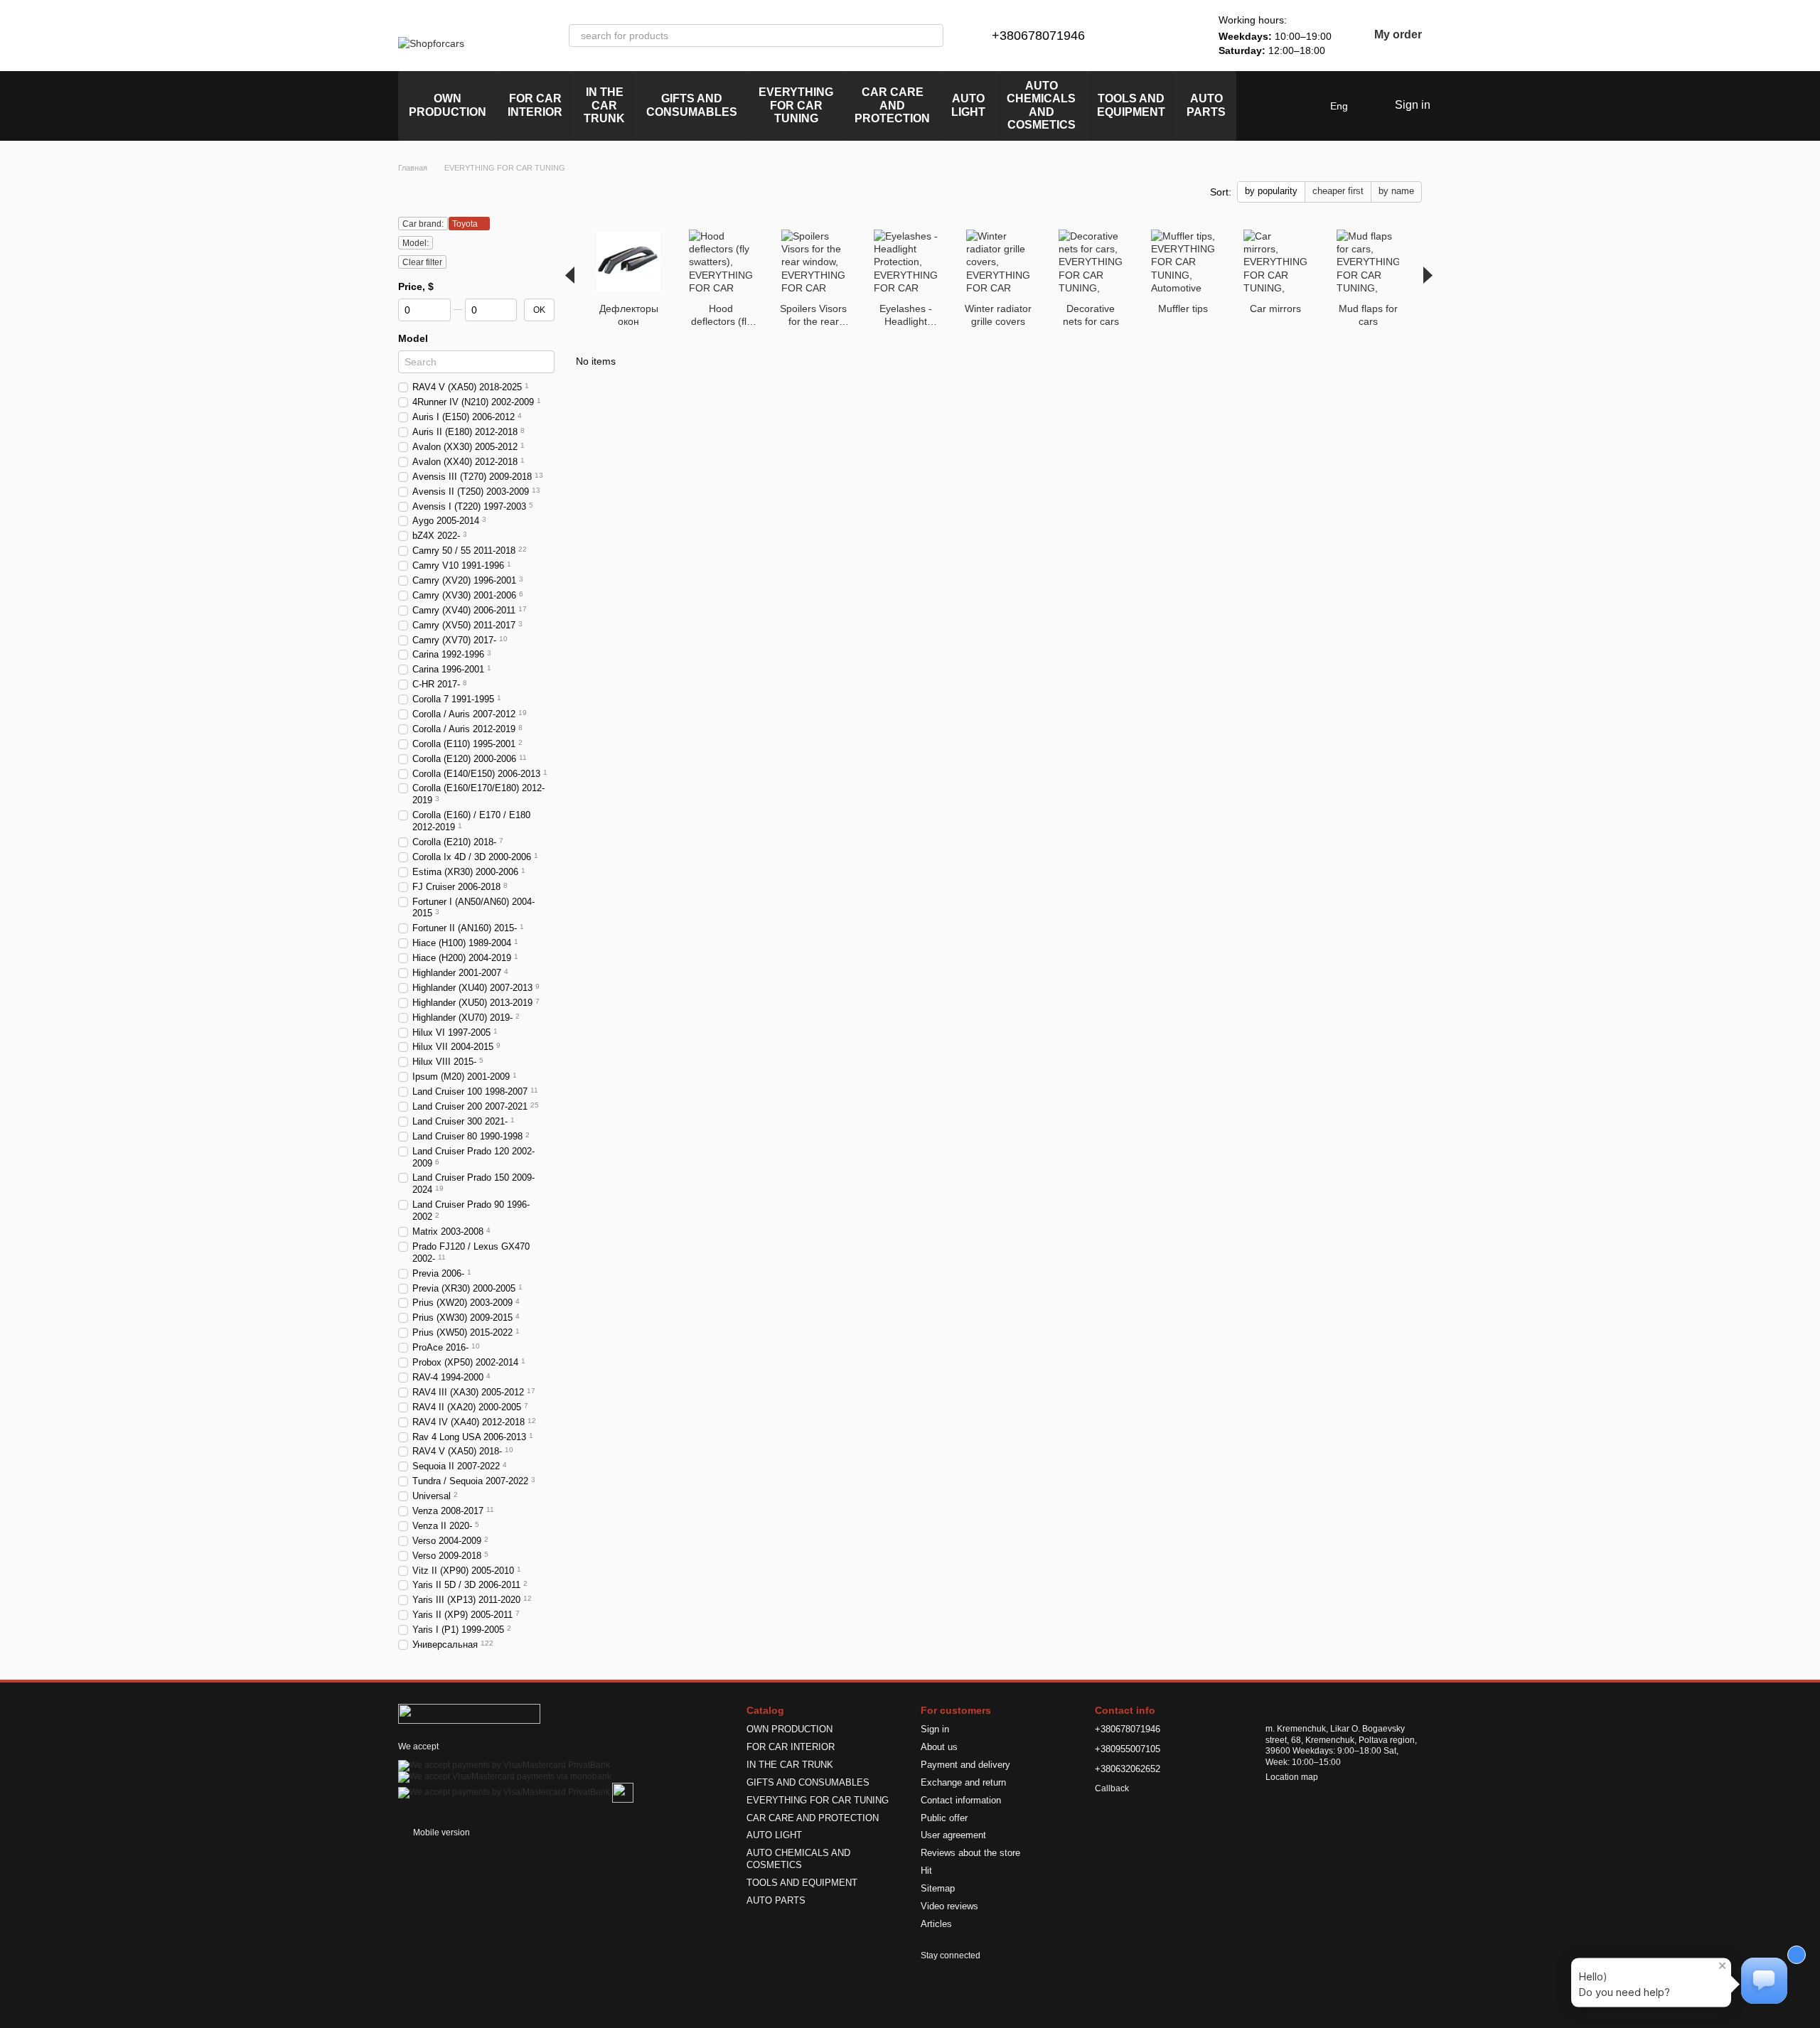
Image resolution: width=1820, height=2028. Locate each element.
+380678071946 (1038, 36)
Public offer (944, 1818)
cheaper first (1338, 191)
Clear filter (422, 262)
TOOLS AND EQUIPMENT (1131, 105)
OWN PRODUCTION (448, 105)
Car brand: (423, 224)
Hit (926, 1871)
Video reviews (949, 1906)
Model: (416, 243)
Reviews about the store (970, 1853)
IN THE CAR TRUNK (604, 105)
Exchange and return (963, 1782)
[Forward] (1428, 275)
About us (939, 1747)
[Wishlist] (1176, 36)
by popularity (1271, 191)
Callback (1112, 1788)
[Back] (570, 275)
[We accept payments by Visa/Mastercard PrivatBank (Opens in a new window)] (504, 1765)
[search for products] (932, 36)
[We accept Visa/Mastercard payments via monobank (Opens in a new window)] (505, 1776)
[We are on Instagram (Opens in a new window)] (1256, 106)
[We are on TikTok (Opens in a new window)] (1307, 106)
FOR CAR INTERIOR (535, 105)
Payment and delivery (965, 1765)
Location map (1292, 1777)
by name (1396, 191)
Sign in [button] (935, 1729)
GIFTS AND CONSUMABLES (692, 105)
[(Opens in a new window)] (623, 1792)
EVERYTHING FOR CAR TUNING (796, 105)
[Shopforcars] (469, 1713)
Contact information (961, 1800)
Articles (936, 1924)
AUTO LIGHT (968, 105)
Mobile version (440, 1833)
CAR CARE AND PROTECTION (892, 105)
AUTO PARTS (1206, 105)
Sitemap (938, 1888)
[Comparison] (1139, 36)
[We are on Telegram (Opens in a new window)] (1273, 106)
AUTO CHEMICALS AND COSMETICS (1041, 105)
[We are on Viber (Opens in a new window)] (1290, 106)
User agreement (953, 1835)
